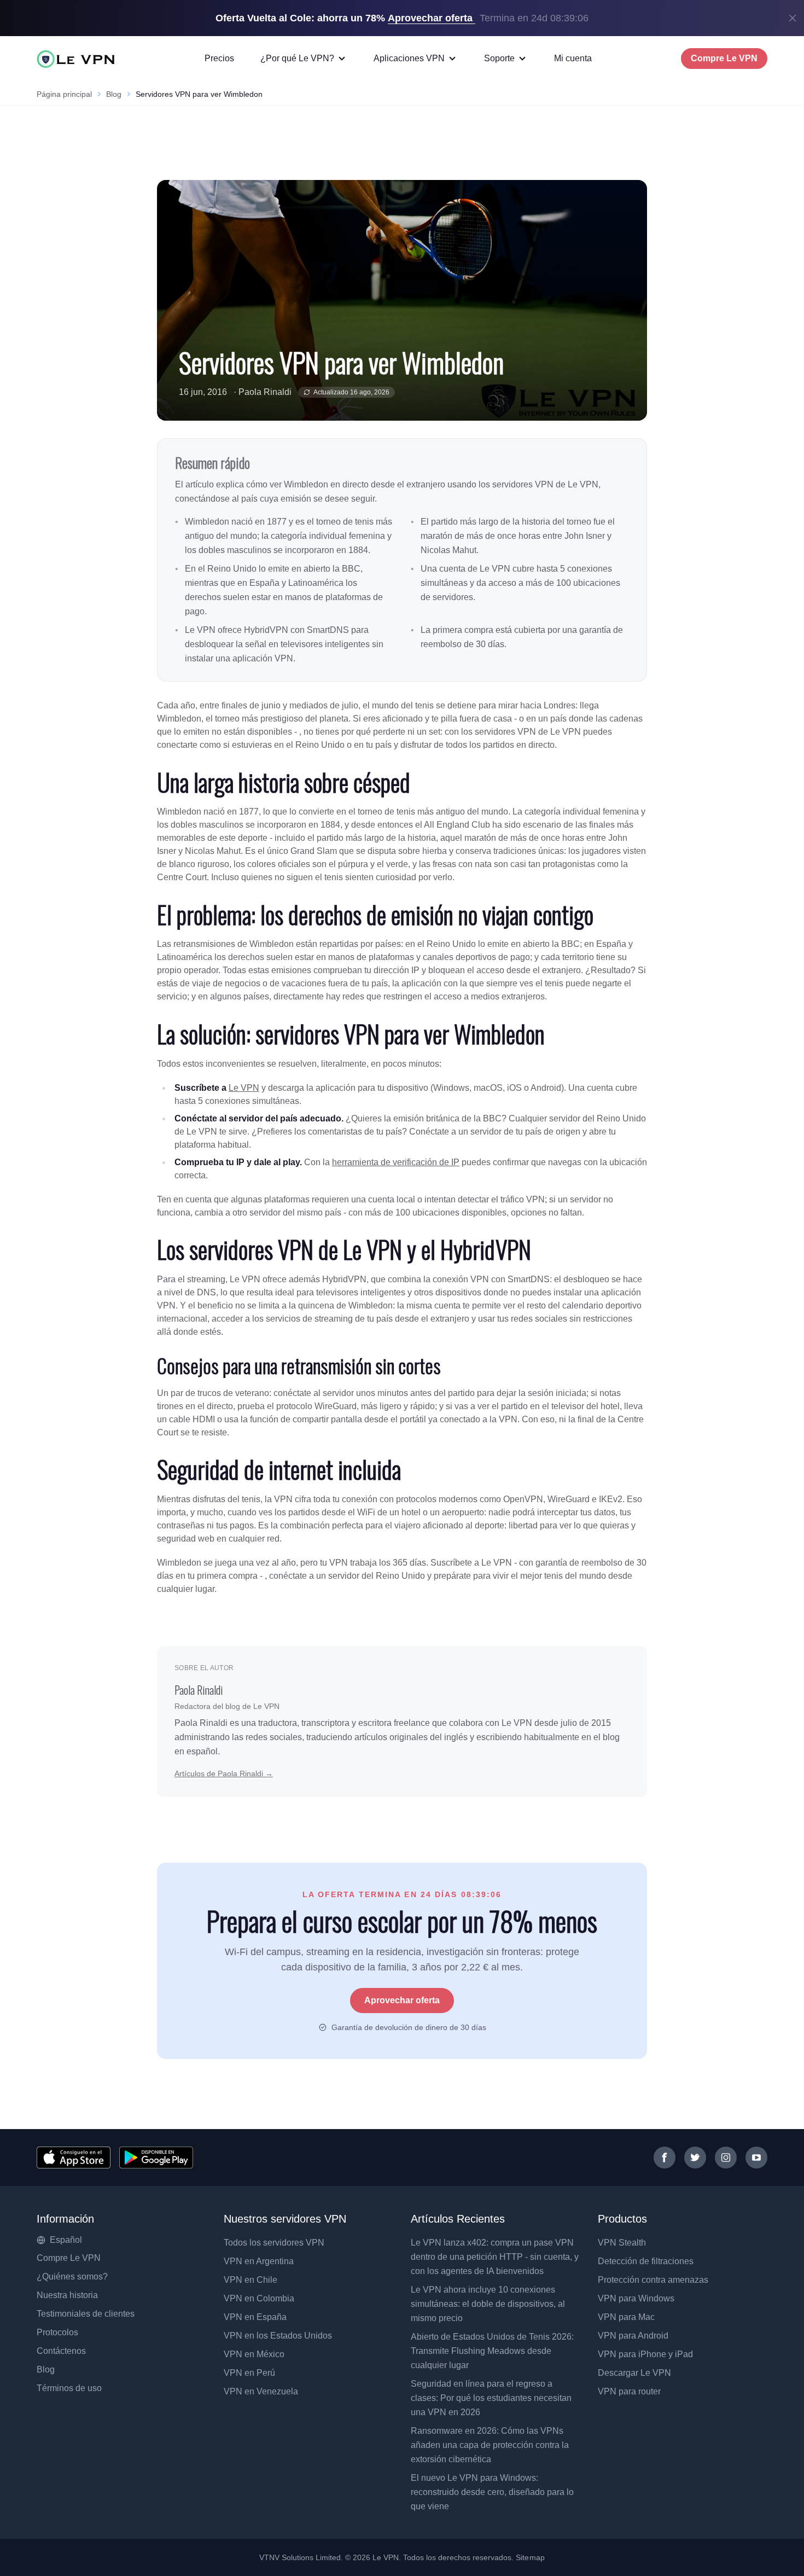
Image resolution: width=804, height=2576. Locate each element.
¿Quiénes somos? (72, 2276)
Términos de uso (69, 2388)
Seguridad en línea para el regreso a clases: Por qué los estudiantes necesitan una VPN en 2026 (491, 2398)
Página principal (64, 94)
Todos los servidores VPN (274, 2243)
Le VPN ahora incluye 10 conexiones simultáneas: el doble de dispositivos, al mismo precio (488, 2304)
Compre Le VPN (724, 58)
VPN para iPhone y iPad (645, 2354)
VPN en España (255, 2317)
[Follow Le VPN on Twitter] (695, 2158)
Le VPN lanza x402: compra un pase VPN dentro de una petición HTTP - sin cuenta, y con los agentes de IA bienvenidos (495, 2257)
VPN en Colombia (259, 2298)
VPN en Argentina (259, 2261)
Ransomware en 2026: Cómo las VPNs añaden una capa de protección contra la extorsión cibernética (490, 2445)
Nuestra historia (67, 2295)
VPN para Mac (626, 2317)
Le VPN (244, 1088)
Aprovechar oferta (402, 2000)
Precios (219, 58)
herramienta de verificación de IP (396, 1162)
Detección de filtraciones (646, 2261)
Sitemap (530, 2557)
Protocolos (57, 2332)
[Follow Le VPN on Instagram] (726, 2158)
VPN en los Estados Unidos (278, 2336)
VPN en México (254, 2354)
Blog (114, 94)
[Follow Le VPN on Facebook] (665, 2158)
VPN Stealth (622, 2243)
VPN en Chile (250, 2280)
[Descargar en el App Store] (74, 2158)
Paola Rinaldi (265, 392)
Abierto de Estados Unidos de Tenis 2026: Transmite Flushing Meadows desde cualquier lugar (492, 2351)
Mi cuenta (573, 58)
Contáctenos (61, 2351)
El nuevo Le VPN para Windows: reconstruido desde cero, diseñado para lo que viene (492, 2492)
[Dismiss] (793, 18)
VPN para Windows (636, 2298)
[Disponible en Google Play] (156, 2158)
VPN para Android (633, 2336)
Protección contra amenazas (653, 2280)
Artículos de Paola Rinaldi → (224, 1773)
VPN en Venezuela (261, 2391)
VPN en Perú (249, 2373)
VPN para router (629, 2391)
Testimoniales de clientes (86, 2314)
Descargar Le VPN (634, 2373)
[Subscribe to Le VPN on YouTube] (756, 2158)
